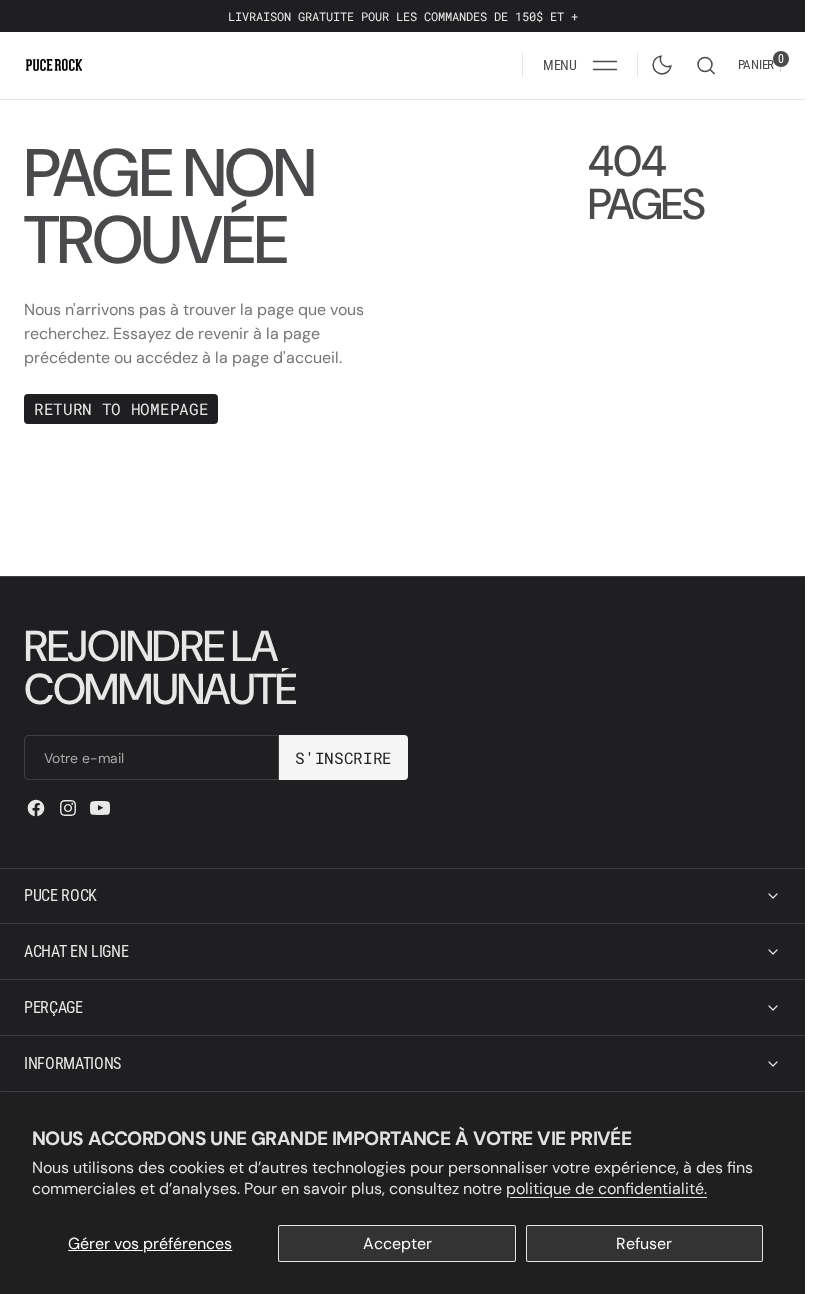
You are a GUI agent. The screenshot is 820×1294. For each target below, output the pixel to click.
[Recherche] (706, 65)
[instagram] (68, 808)
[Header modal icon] (605, 65)
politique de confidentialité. (606, 1188)
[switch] (658, 61)
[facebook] (36, 808)
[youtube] (100, 808)
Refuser (644, 1243)
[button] (580, 65)
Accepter (397, 1243)
